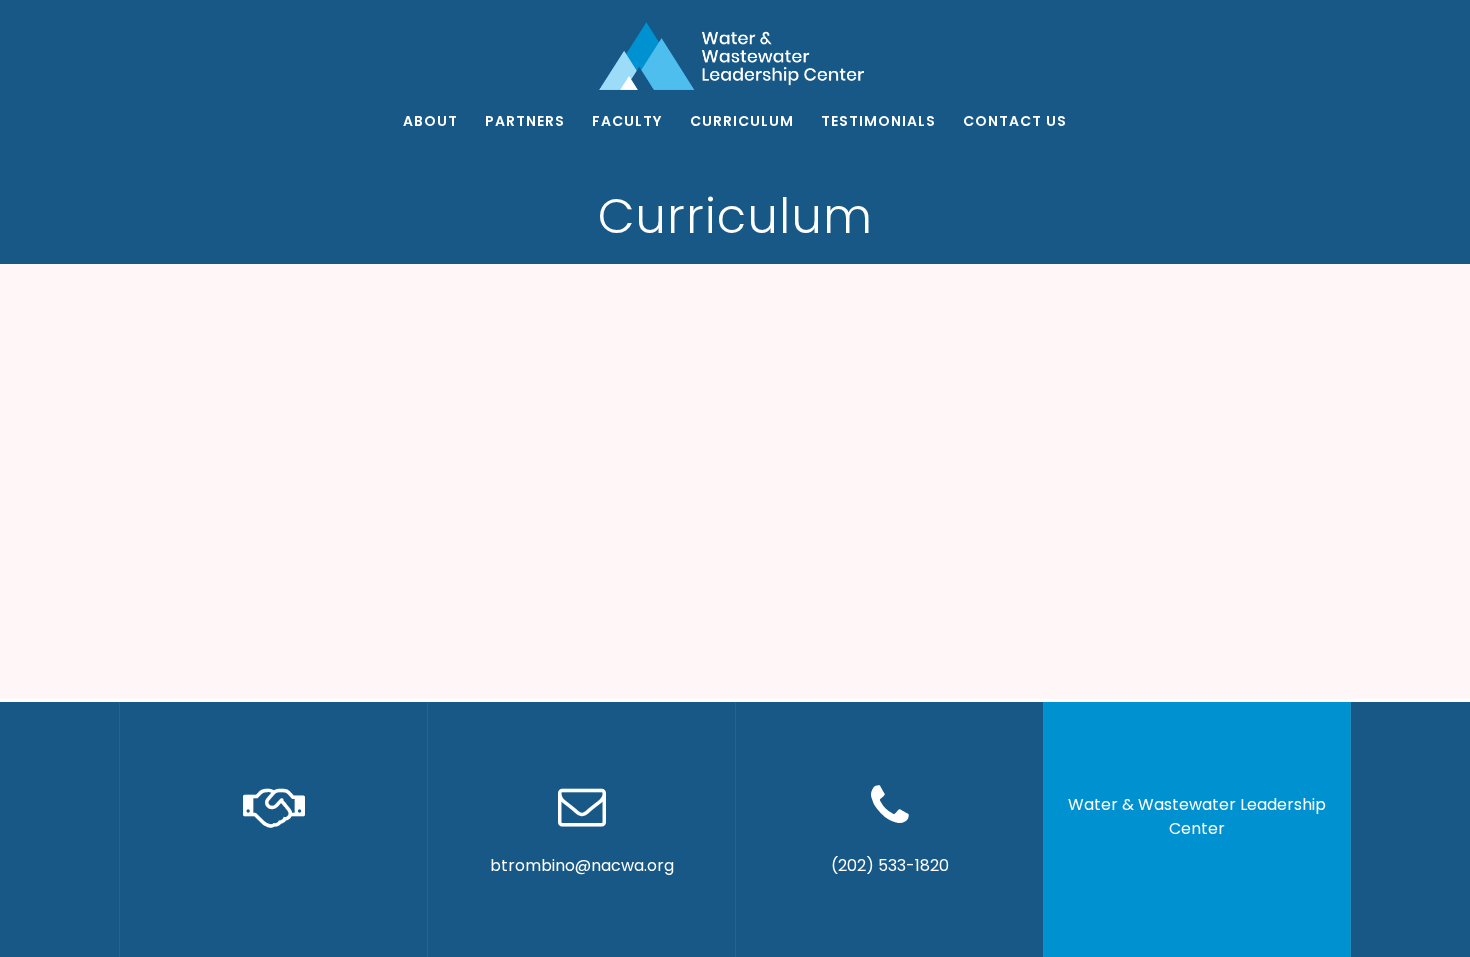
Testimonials (878, 121)
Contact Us (1015, 121)
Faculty (627, 121)
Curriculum (742, 121)
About (430, 121)
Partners (525, 121)
